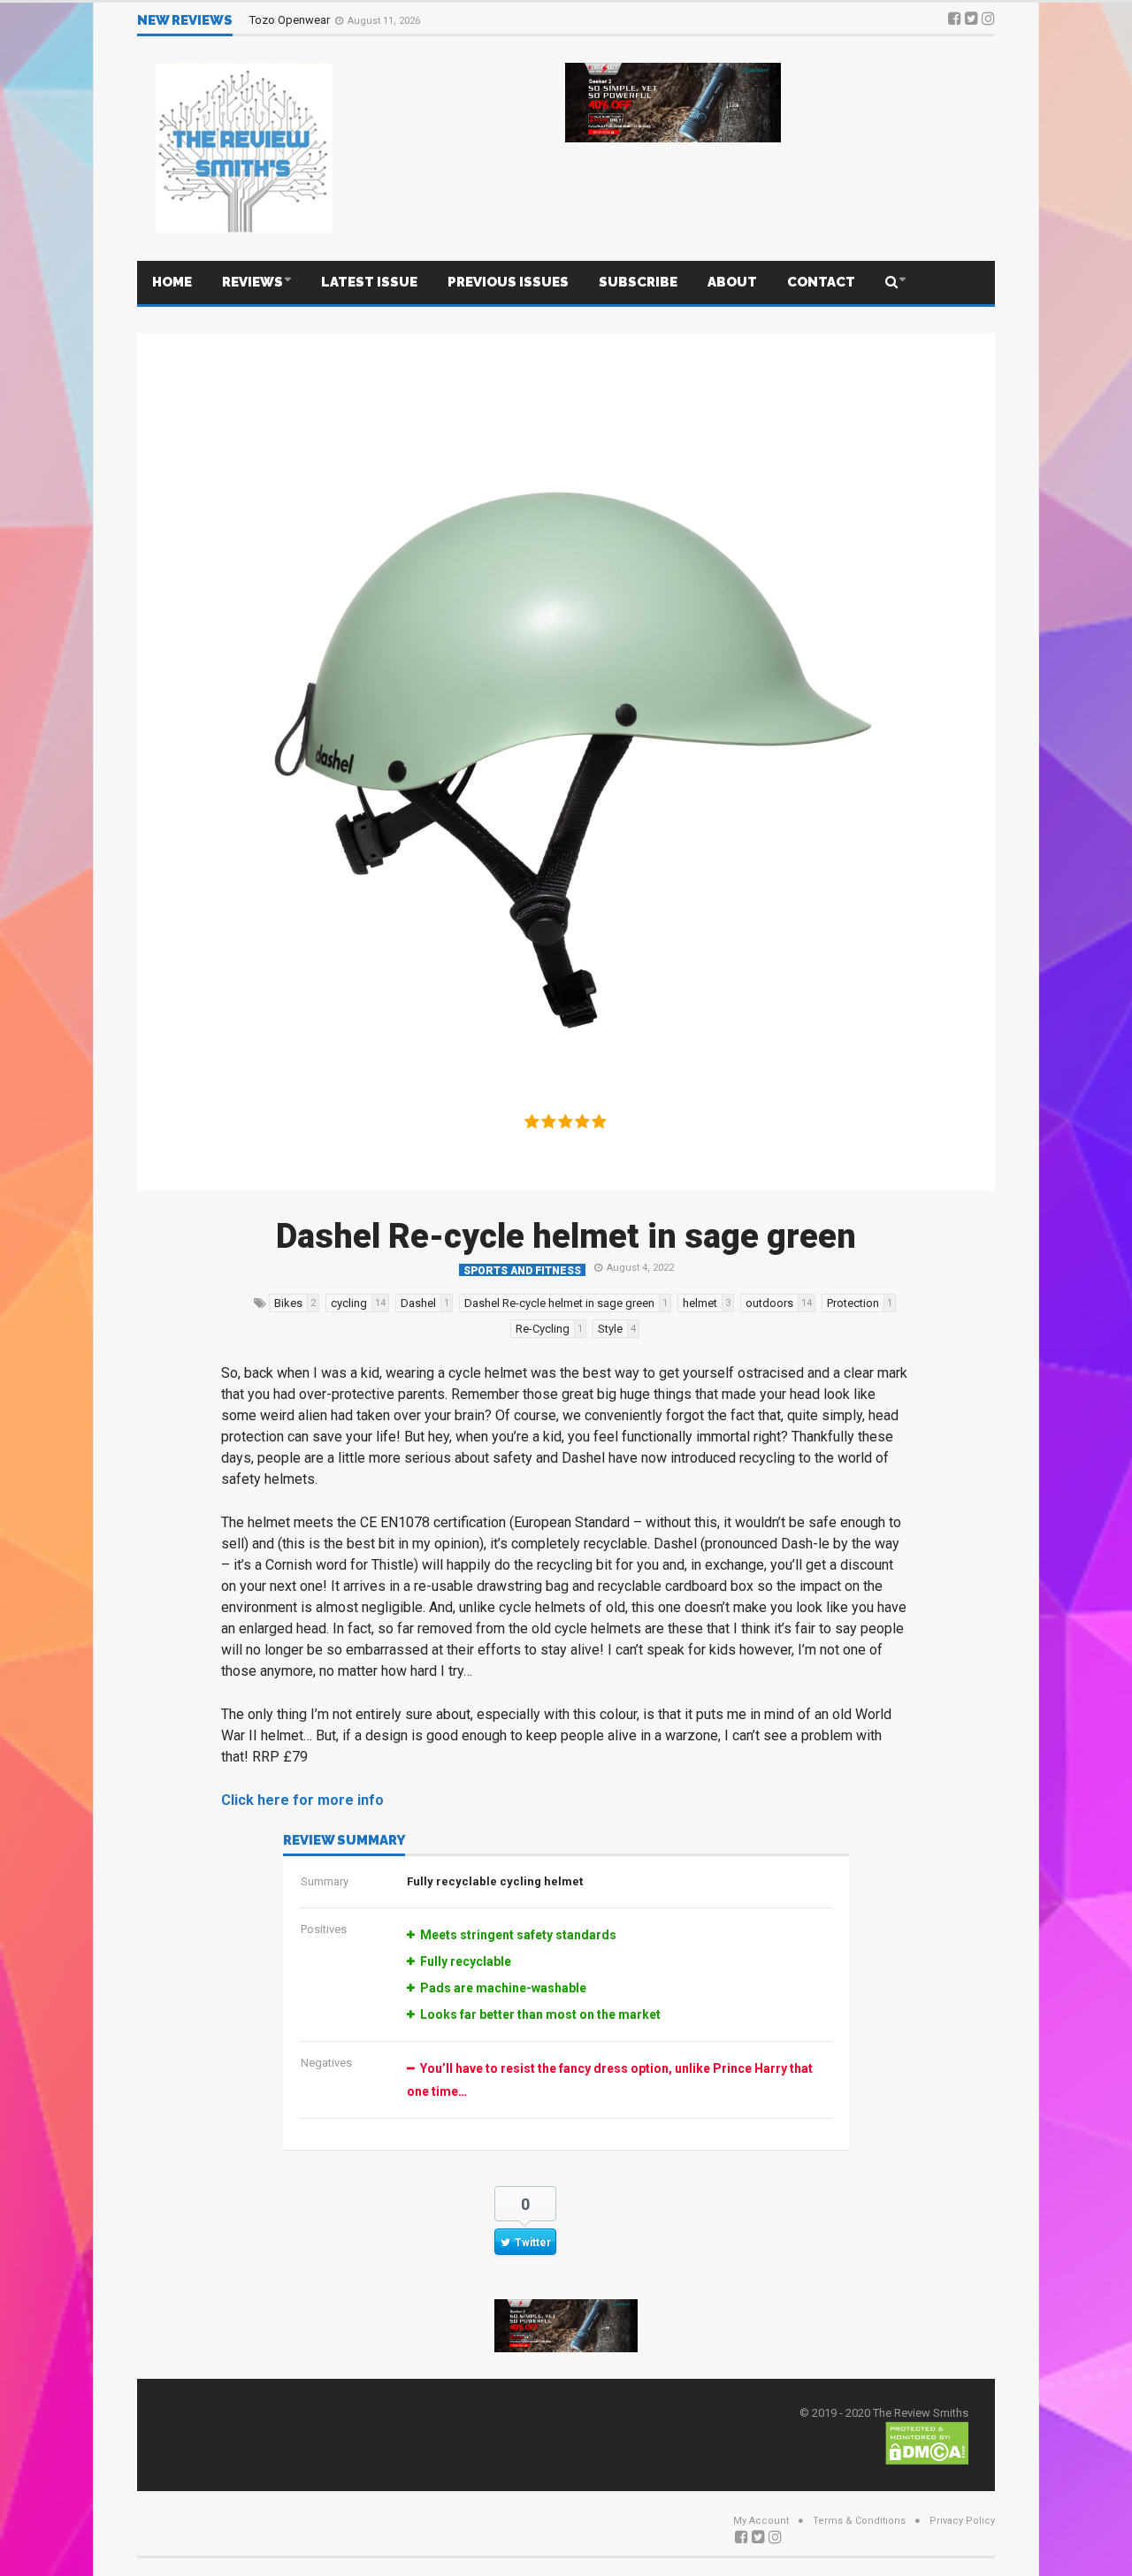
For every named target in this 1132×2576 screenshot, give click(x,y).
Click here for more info (302, 1800)
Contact (821, 282)
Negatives (326, 2063)
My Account (761, 2521)
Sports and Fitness (522, 1270)
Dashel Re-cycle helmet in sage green (566, 1236)
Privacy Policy (962, 2521)
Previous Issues (508, 282)
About (732, 282)
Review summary (344, 1841)
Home (172, 282)
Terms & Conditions (859, 2521)
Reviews (252, 282)
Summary (325, 1881)
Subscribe (638, 282)
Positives (324, 1929)
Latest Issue (369, 282)
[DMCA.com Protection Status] (927, 2442)
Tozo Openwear (291, 20)
